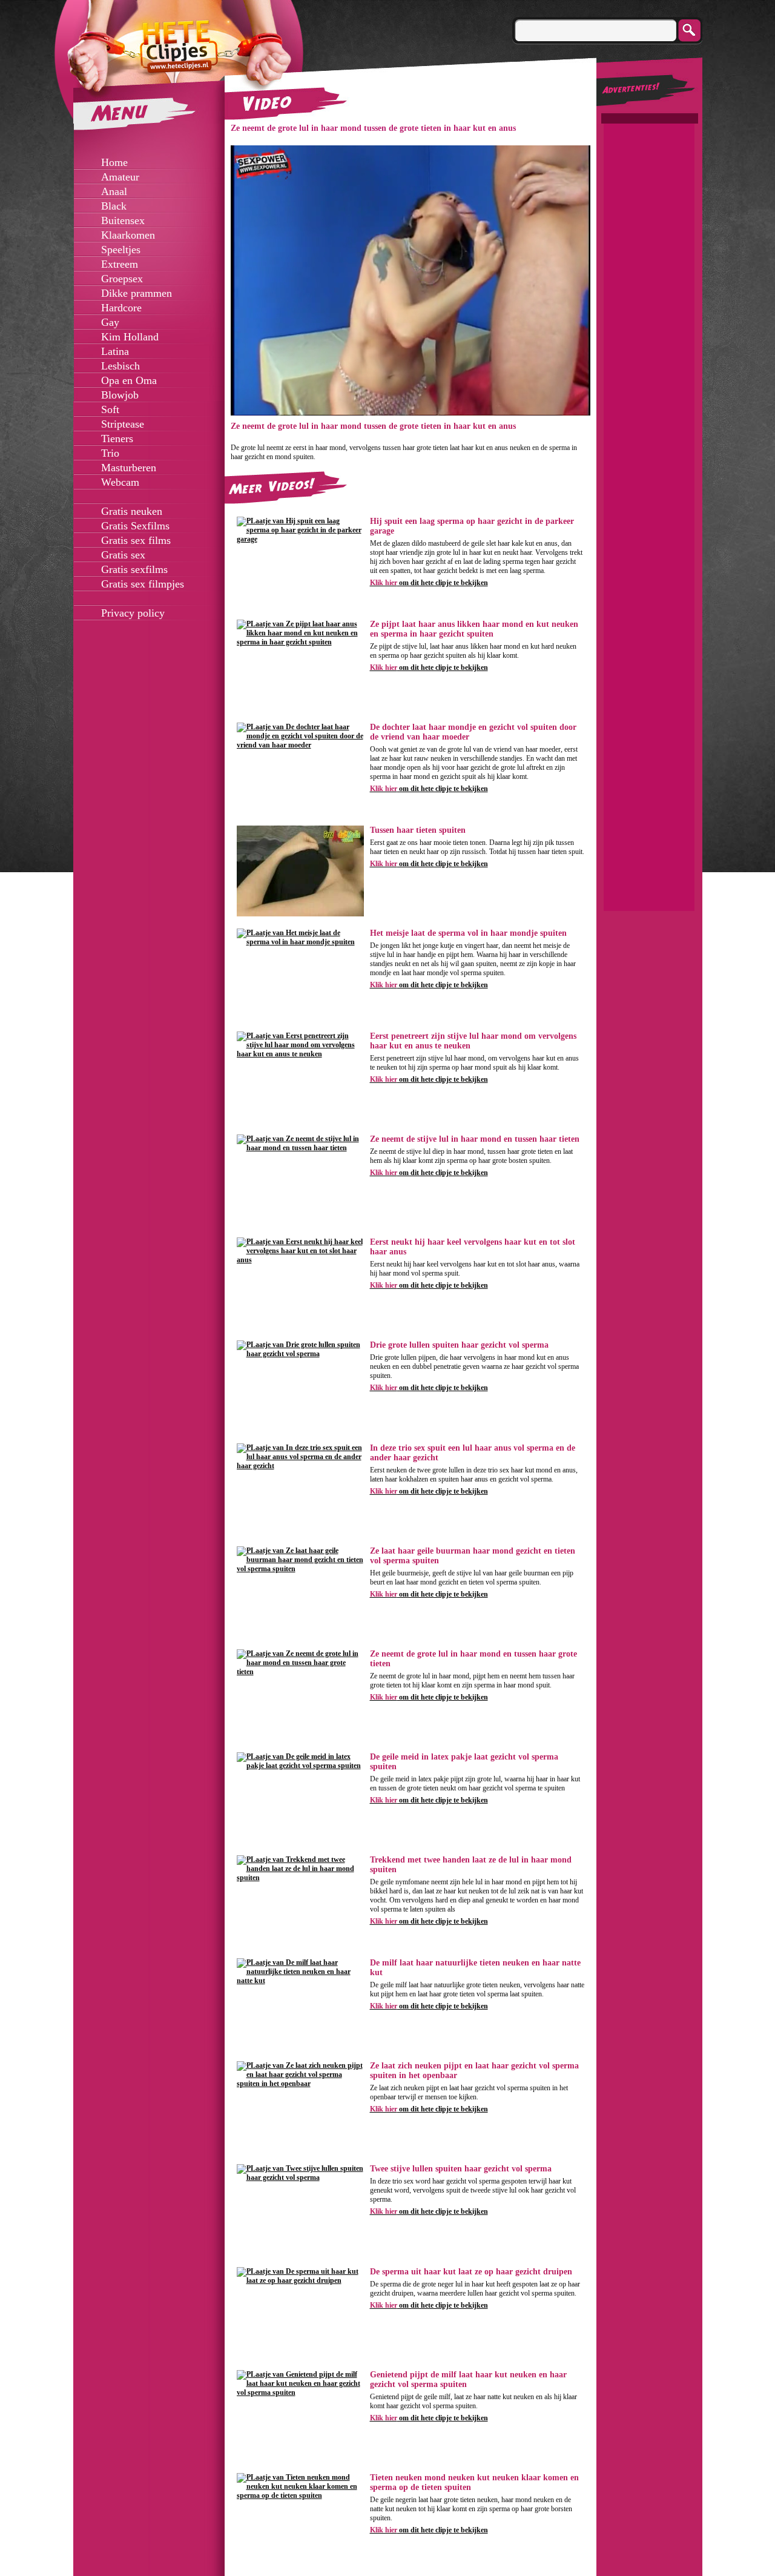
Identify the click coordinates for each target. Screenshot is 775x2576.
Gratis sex (123, 555)
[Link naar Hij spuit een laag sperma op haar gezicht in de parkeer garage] (300, 539)
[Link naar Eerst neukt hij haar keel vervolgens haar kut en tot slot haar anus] (300, 1260)
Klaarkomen (128, 235)
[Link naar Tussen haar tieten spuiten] (300, 914)
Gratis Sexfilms (135, 526)
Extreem (120, 264)
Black (114, 206)
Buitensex (123, 220)
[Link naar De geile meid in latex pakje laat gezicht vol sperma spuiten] (300, 1766)
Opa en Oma (129, 380)
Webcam (120, 482)
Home (114, 162)
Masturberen (129, 468)
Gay (110, 322)
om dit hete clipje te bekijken (429, 583)
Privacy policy (133, 613)
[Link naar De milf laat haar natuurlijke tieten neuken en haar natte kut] (300, 1981)
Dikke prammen (137, 293)
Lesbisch (120, 366)
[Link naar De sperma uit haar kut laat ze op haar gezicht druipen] (300, 2280)
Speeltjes (121, 250)
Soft (110, 409)
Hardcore (121, 308)
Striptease (123, 424)
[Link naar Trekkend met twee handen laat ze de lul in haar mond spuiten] (300, 1878)
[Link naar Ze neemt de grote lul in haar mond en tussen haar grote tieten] (300, 1672)
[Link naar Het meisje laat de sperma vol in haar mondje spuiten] (300, 942)
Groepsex (122, 279)
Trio (110, 453)
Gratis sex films (136, 540)
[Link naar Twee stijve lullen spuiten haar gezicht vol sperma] (300, 2177)
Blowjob (120, 395)
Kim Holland (130, 337)
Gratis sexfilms (134, 569)
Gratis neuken (132, 511)
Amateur (120, 177)
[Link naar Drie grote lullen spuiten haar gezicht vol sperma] (300, 1354)
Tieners (117, 439)
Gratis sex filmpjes (143, 584)
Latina (115, 351)
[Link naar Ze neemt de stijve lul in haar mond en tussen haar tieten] (300, 1148)
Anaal (114, 191)
